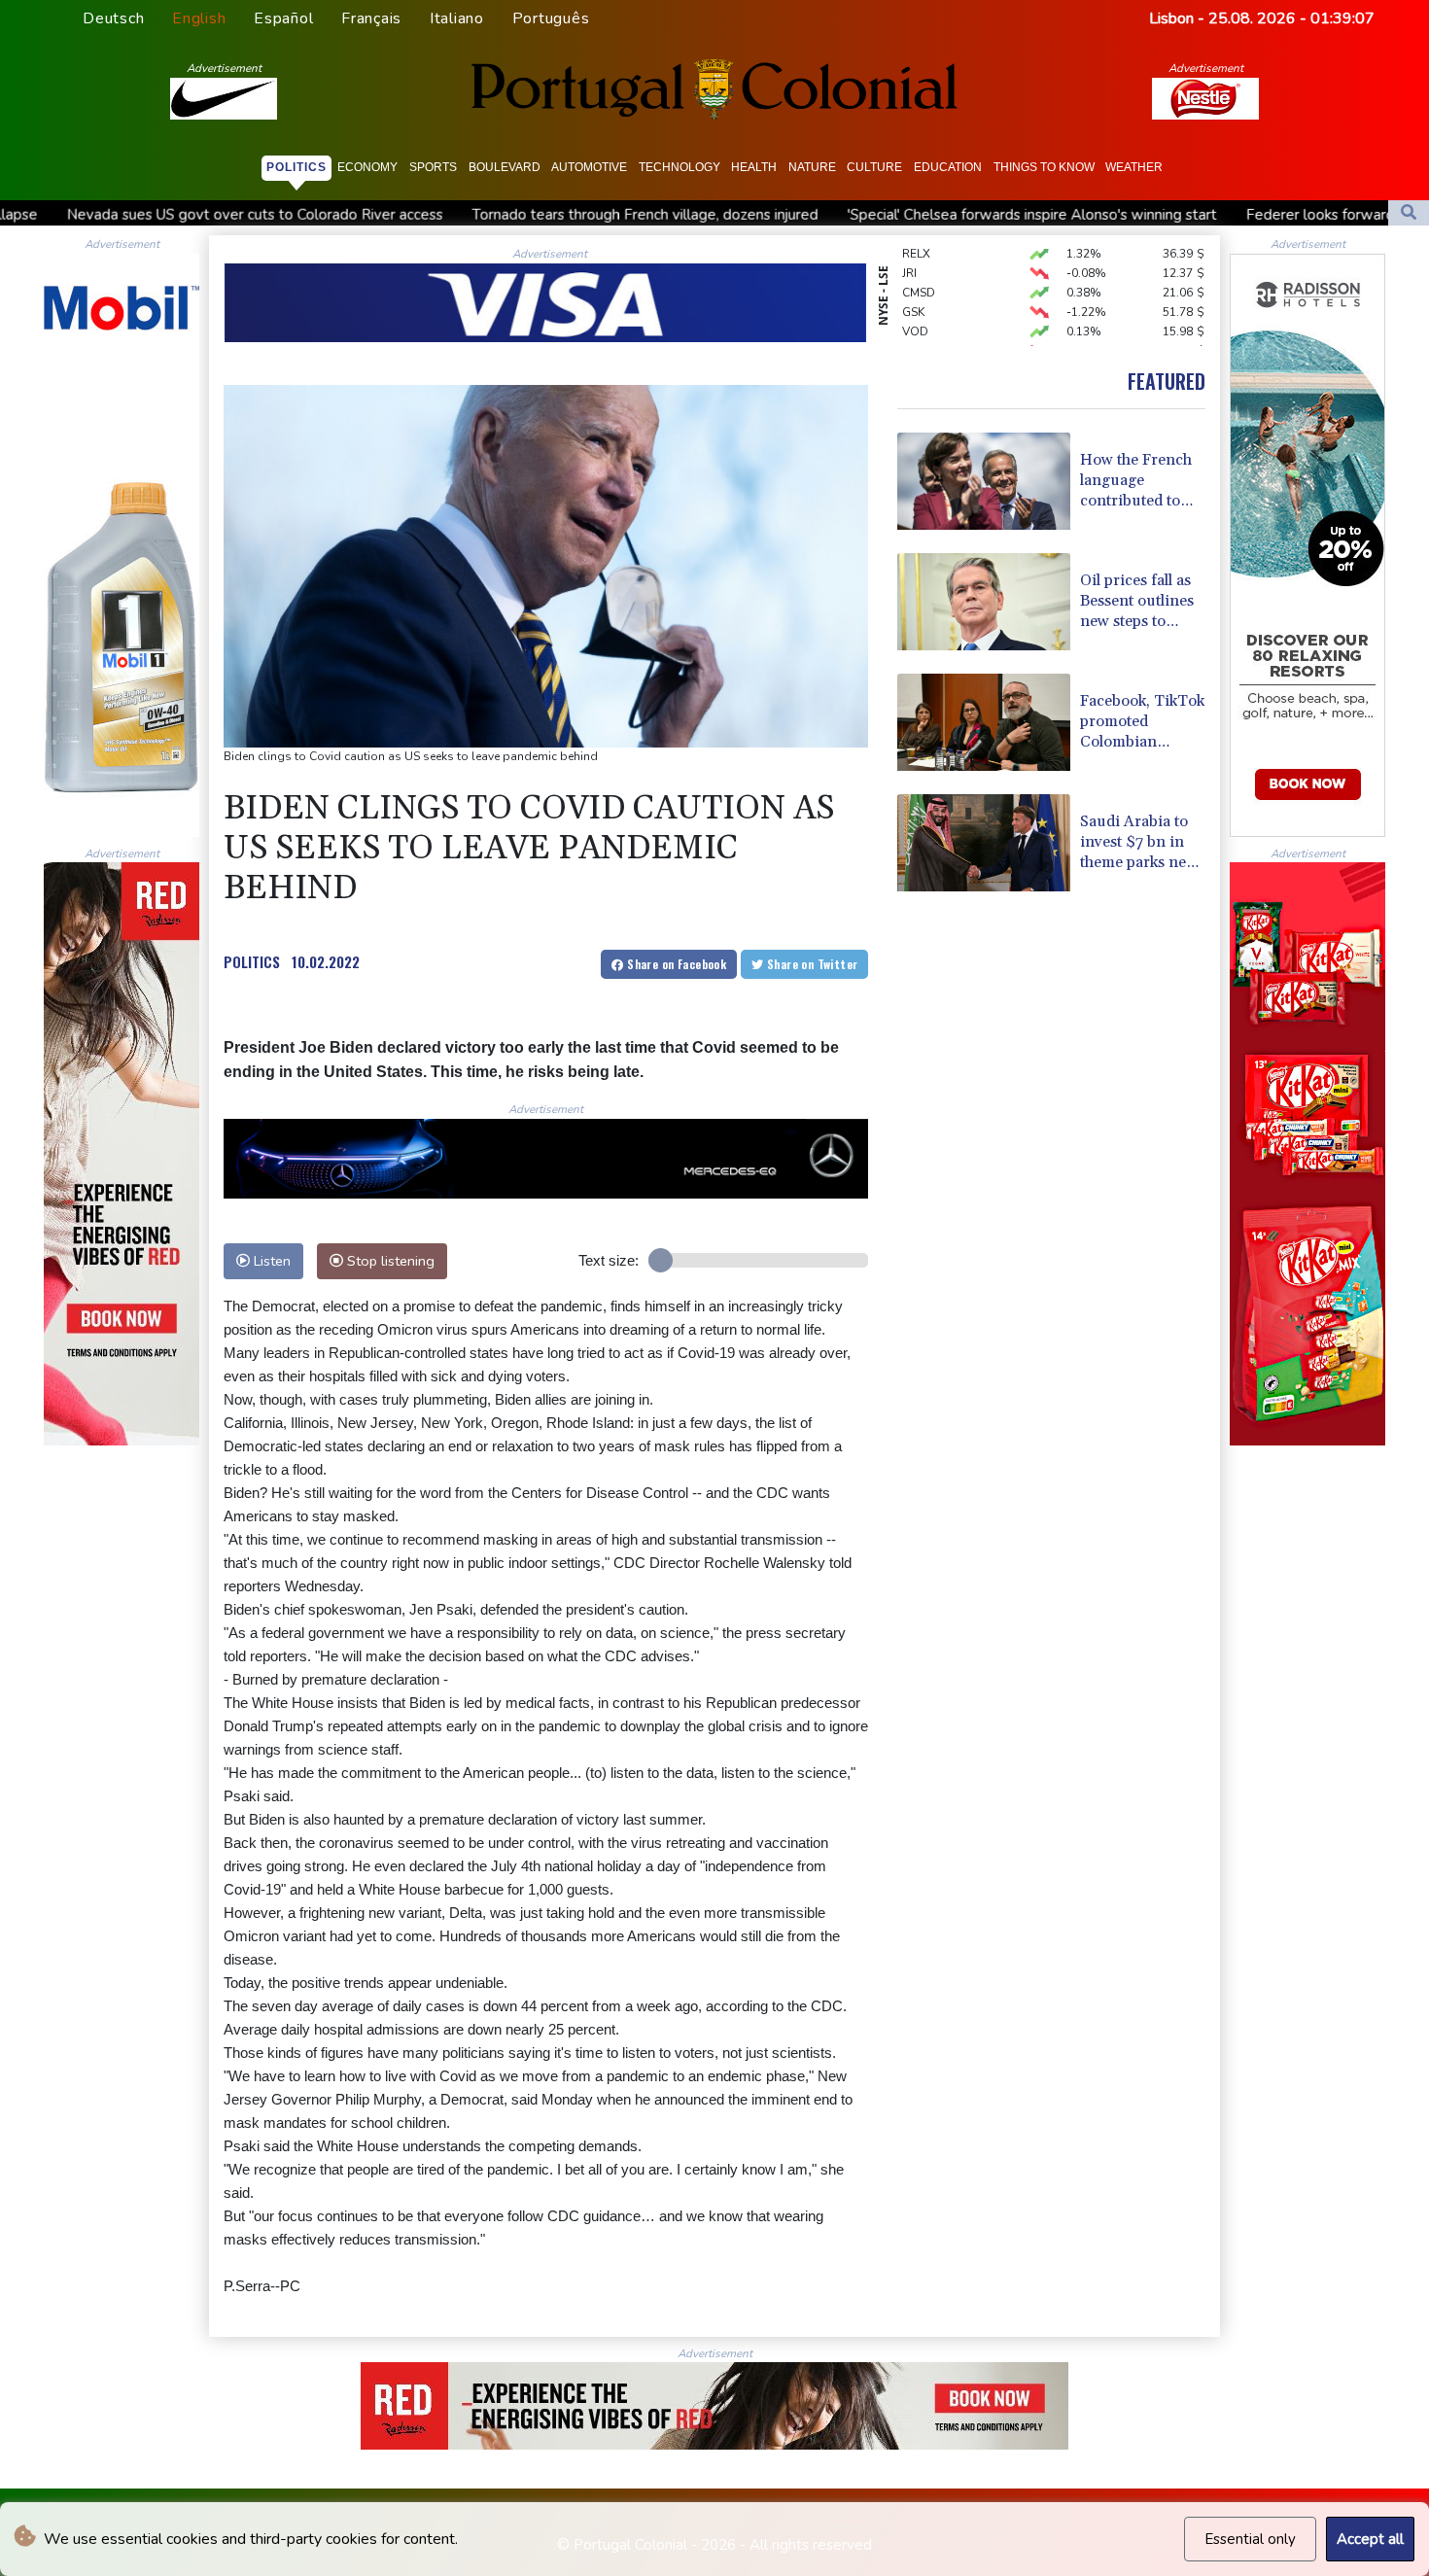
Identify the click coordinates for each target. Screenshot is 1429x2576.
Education (948, 167)
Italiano (457, 18)
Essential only (1250, 2539)
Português (551, 18)
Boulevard (505, 167)
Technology (680, 167)
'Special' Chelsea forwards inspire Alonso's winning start (843, 215)
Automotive (589, 167)
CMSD (919, 262)
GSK (913, 282)
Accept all (1370, 2539)
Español (283, 18)
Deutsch (113, 18)
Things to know (1044, 167)
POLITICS (252, 961)
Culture (874, 167)
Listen (270, 1261)
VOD (915, 301)
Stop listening (389, 1261)
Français (371, 18)
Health (754, 167)
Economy (367, 167)
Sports (433, 167)
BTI (911, 340)
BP (909, 321)
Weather (1134, 167)
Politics (296, 167)
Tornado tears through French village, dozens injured (456, 215)
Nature (812, 167)
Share (675, 964)
